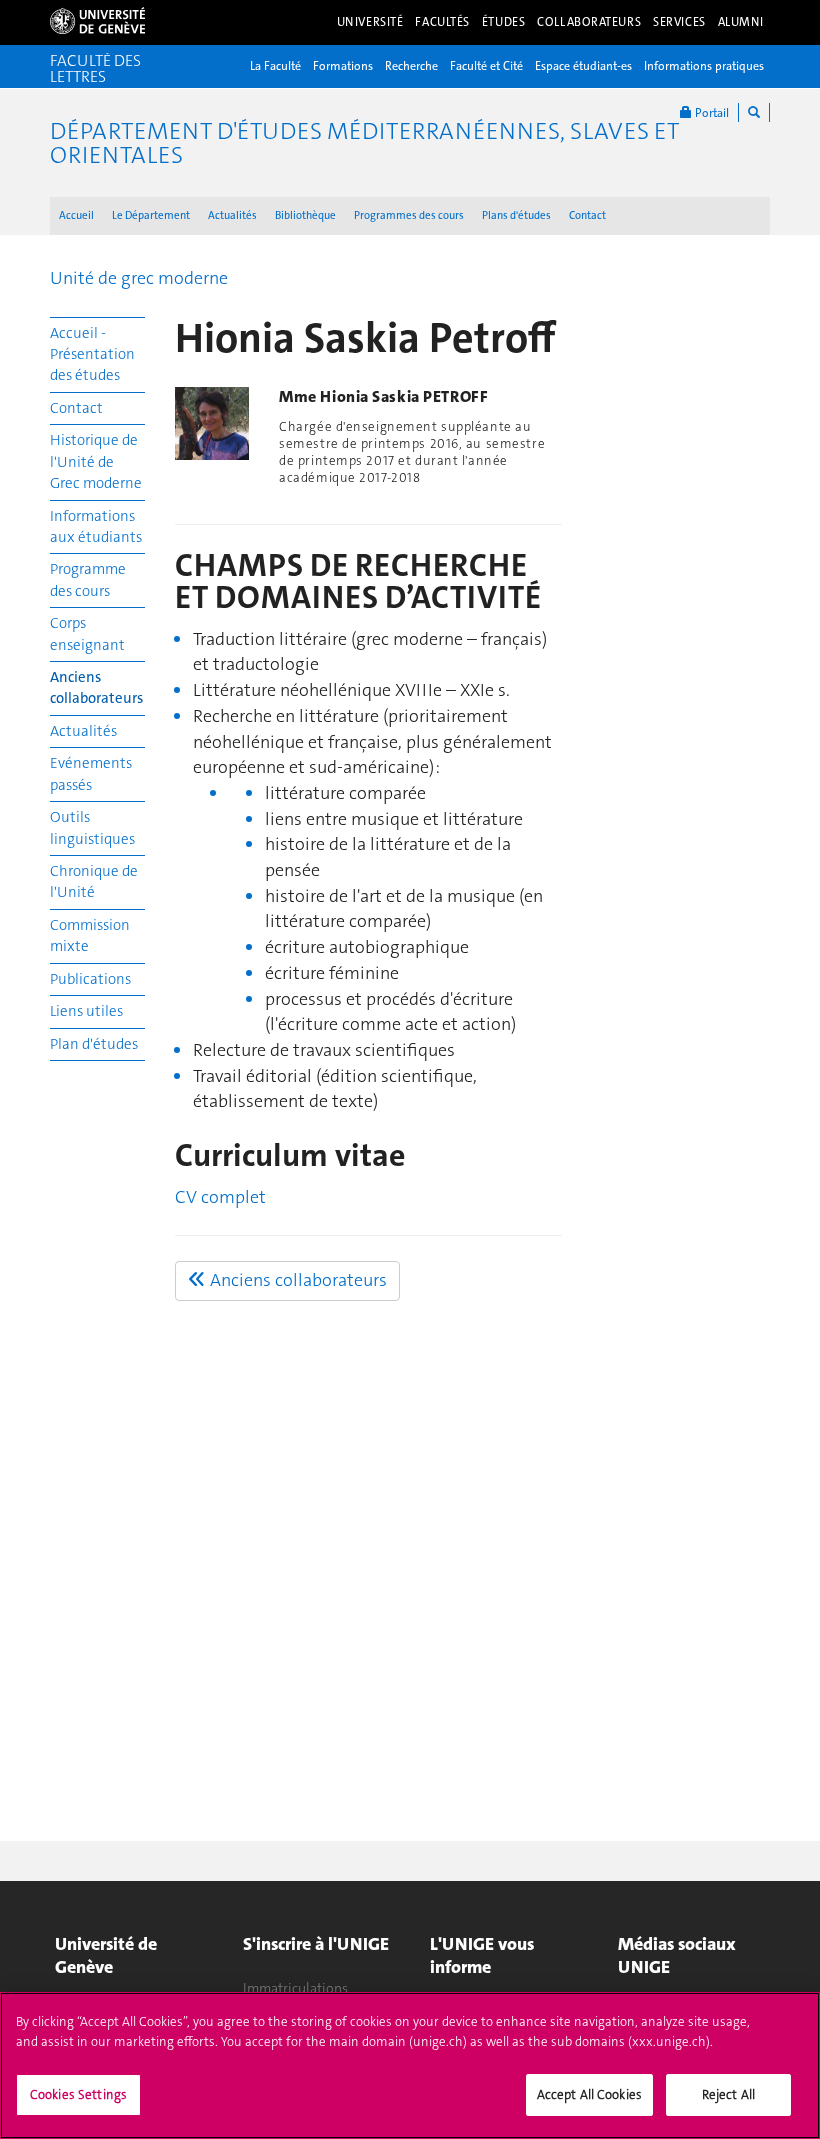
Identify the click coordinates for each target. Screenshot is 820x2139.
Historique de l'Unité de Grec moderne (96, 461)
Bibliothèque (305, 215)
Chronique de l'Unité (94, 881)
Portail (710, 113)
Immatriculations (295, 1988)
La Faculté (275, 66)
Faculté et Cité (486, 66)
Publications (90, 979)
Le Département (151, 215)
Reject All (728, 2094)
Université (370, 22)
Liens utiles (86, 1011)
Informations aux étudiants (96, 526)
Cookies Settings (78, 2094)
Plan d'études (94, 1044)
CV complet (220, 1197)
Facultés (442, 22)
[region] (410, 2065)
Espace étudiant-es (583, 66)
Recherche (411, 66)
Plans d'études (516, 215)
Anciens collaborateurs (96, 687)
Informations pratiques (704, 66)
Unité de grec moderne (139, 278)
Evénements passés (91, 773)
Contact (587, 215)
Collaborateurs (589, 22)
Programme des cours (88, 579)
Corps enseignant (87, 633)
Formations (343, 66)
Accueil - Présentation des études (92, 354)
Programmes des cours (409, 215)
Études (503, 22)
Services (679, 22)
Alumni (741, 22)
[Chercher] (754, 112)
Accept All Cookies (589, 2094)
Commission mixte (90, 935)
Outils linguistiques (92, 827)
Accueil (76, 215)
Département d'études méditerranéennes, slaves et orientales (364, 143)
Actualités (232, 215)
